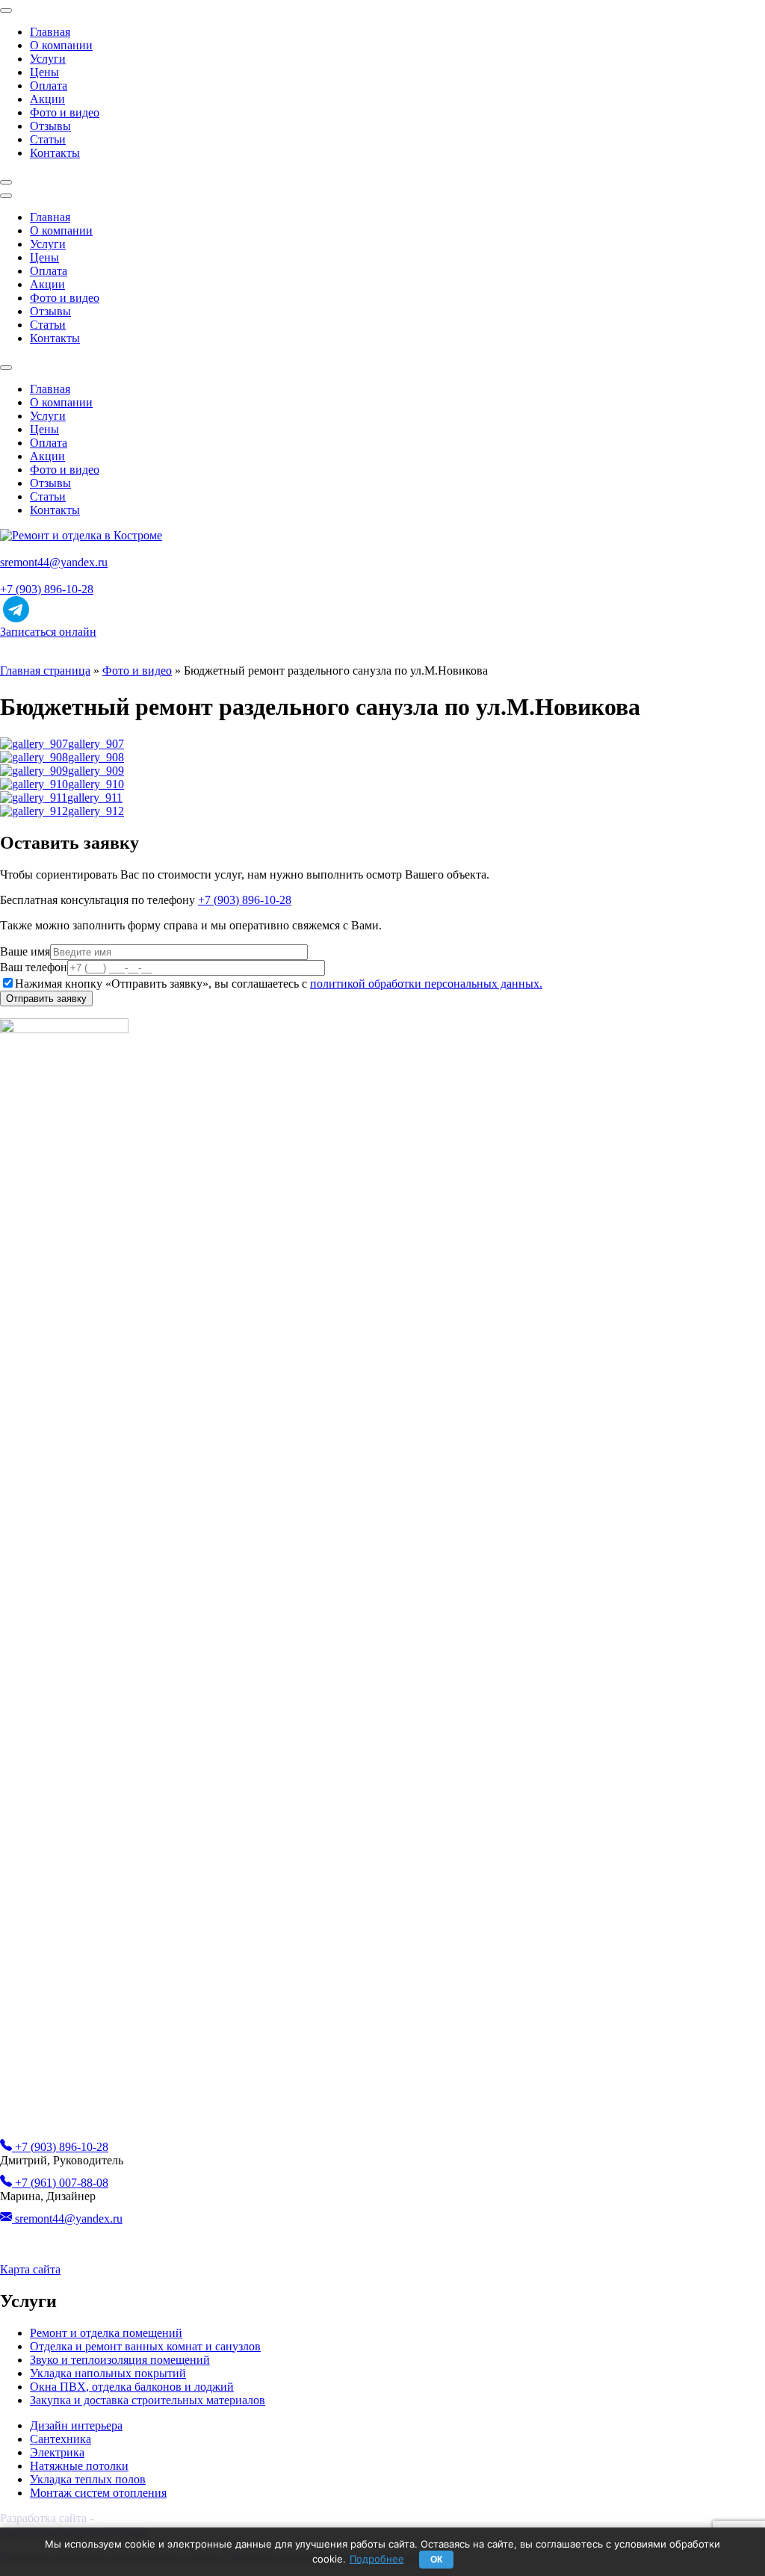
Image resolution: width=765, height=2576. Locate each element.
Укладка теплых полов (88, 2479)
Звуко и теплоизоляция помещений (120, 2360)
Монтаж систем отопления (98, 2493)
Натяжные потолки (79, 2466)
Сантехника (61, 2439)
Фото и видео (65, 112)
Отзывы (50, 126)
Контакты (55, 153)
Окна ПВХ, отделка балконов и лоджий (132, 2387)
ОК (436, 2560)
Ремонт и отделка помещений (106, 2333)
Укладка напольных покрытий (108, 2373)
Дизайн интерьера (76, 2425)
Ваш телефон (34, 967)
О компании (61, 45)
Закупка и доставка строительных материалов (148, 2400)
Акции (47, 99)
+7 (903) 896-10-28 (47, 589)
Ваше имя (25, 951)
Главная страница (45, 671)
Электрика (57, 2452)
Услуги (48, 59)
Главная (50, 32)
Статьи (48, 139)
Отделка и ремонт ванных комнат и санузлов (145, 2346)
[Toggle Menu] (6, 10)
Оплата (49, 86)
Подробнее (377, 2559)
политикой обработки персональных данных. (426, 984)
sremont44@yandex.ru (54, 562)
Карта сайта (30, 2269)
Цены (44, 72)
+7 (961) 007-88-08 (60, 2183)
